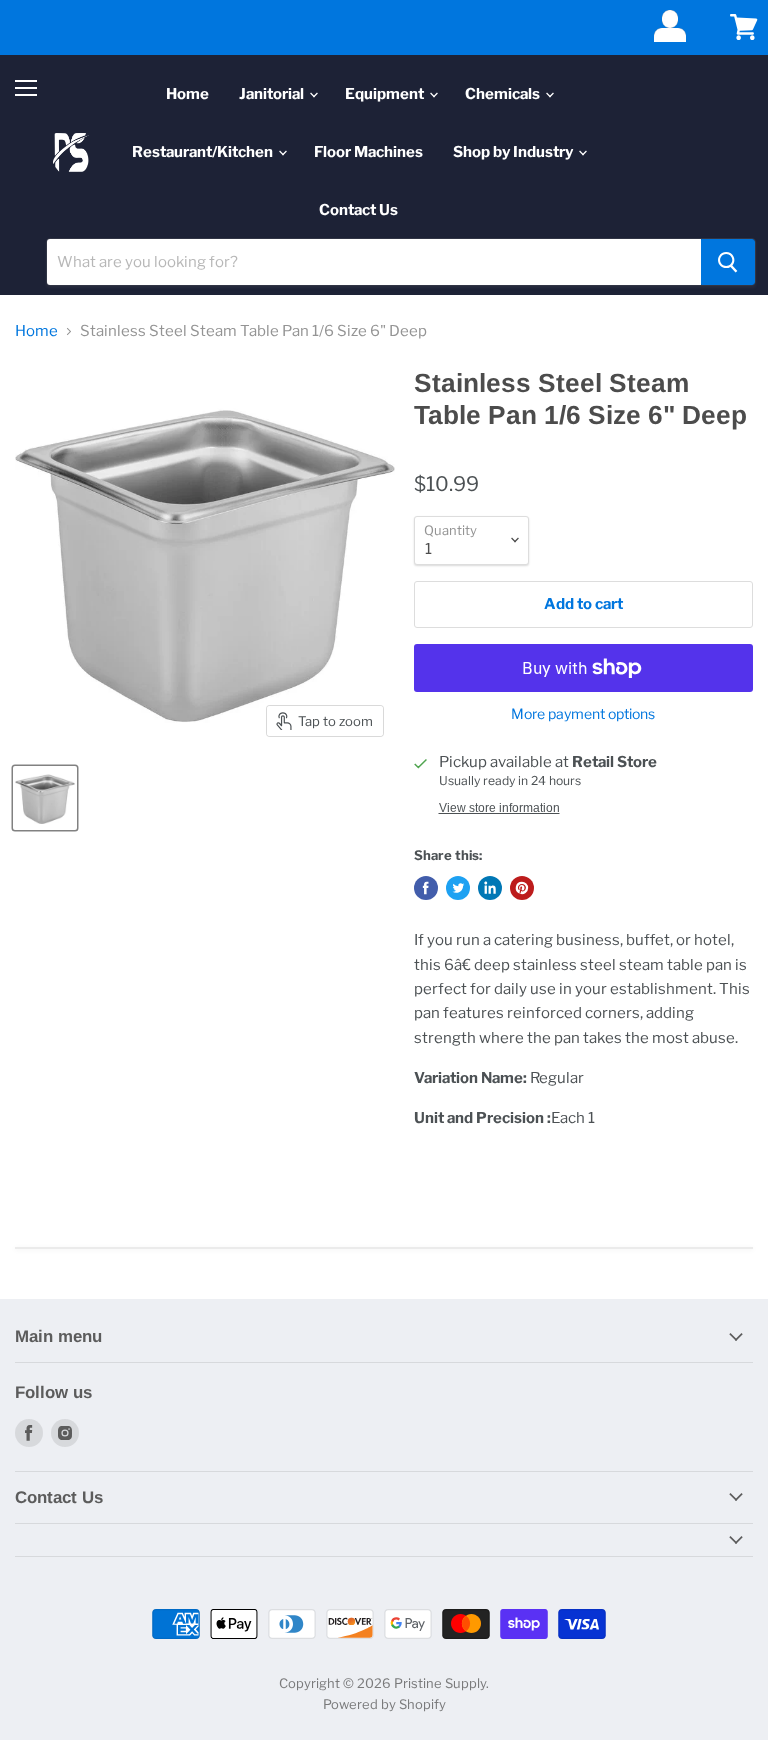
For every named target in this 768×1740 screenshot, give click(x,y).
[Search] (728, 262)
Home (187, 94)
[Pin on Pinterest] (522, 888)
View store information (499, 808)
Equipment (386, 94)
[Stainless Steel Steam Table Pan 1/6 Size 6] (45, 798)
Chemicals (504, 94)
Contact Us (358, 210)
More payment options (583, 714)
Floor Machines (368, 152)
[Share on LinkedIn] (490, 888)
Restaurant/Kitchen (204, 152)
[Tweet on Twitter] (458, 888)
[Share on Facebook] (426, 888)
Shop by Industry (514, 152)
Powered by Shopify (384, 1704)
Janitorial (273, 94)
